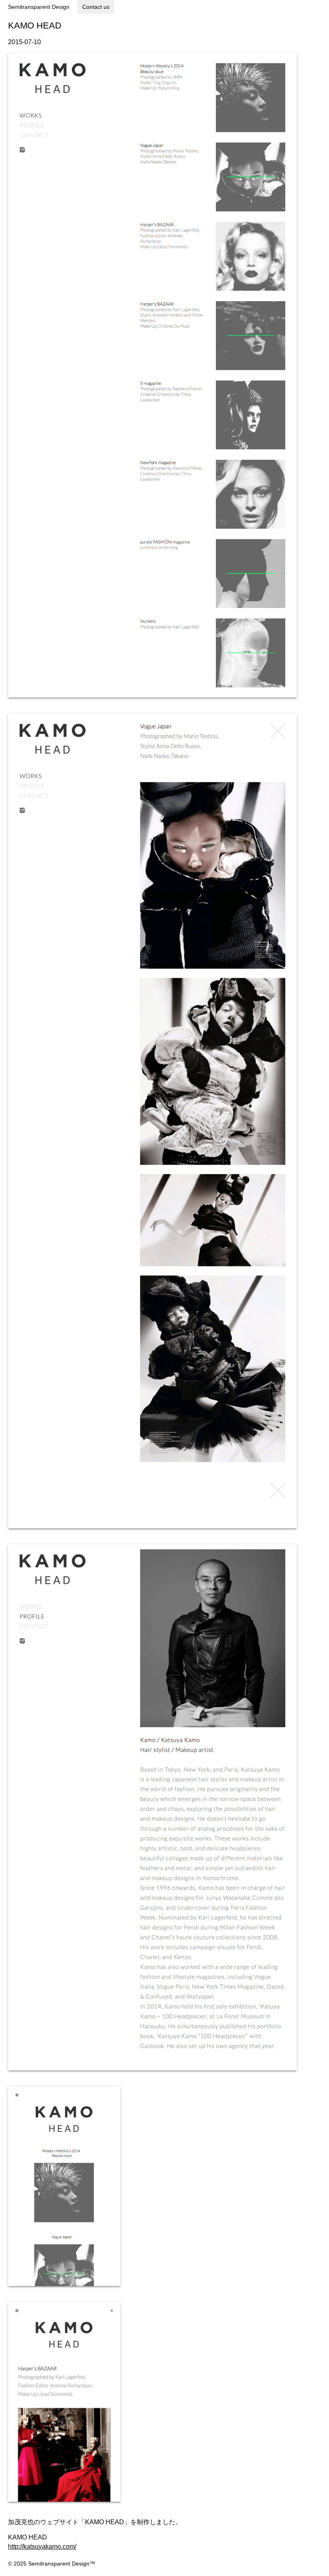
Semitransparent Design (39, 7)
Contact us (96, 7)
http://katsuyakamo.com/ (42, 2546)
